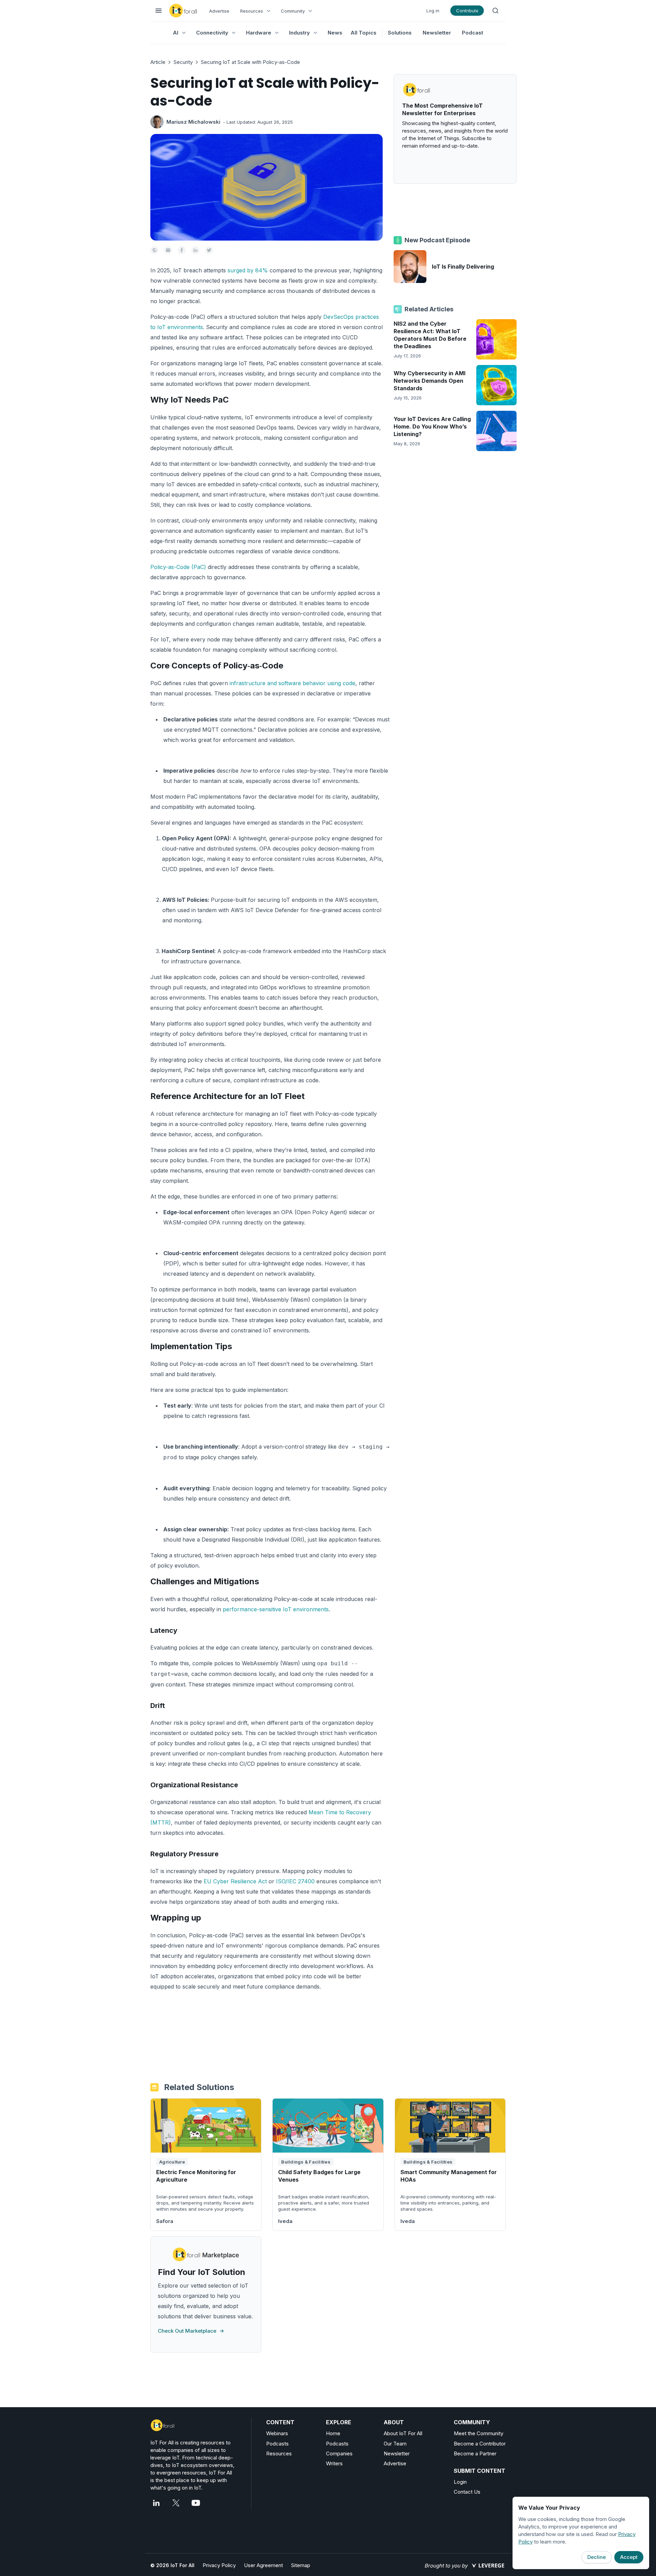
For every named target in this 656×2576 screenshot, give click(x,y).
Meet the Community (479, 2433)
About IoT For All (403, 2433)
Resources (279, 2453)
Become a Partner (475, 2453)
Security (183, 62)
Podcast (473, 33)
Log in (433, 11)
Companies (339, 2453)
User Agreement (263, 2565)
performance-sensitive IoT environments (276, 1609)
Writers (334, 2463)
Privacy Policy (219, 2565)
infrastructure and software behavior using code (292, 683)
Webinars (277, 2433)
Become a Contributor (480, 2444)
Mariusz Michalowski (193, 122)
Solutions (400, 33)
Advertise (219, 11)
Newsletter (437, 33)
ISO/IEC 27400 (295, 1881)
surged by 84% (248, 270)
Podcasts (277, 2444)
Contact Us (467, 2492)
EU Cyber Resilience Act (235, 1881)
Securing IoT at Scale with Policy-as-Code (250, 62)
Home (333, 2433)
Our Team (395, 2444)
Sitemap (301, 2565)
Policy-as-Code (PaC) (178, 567)
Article (158, 62)
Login (460, 2482)
